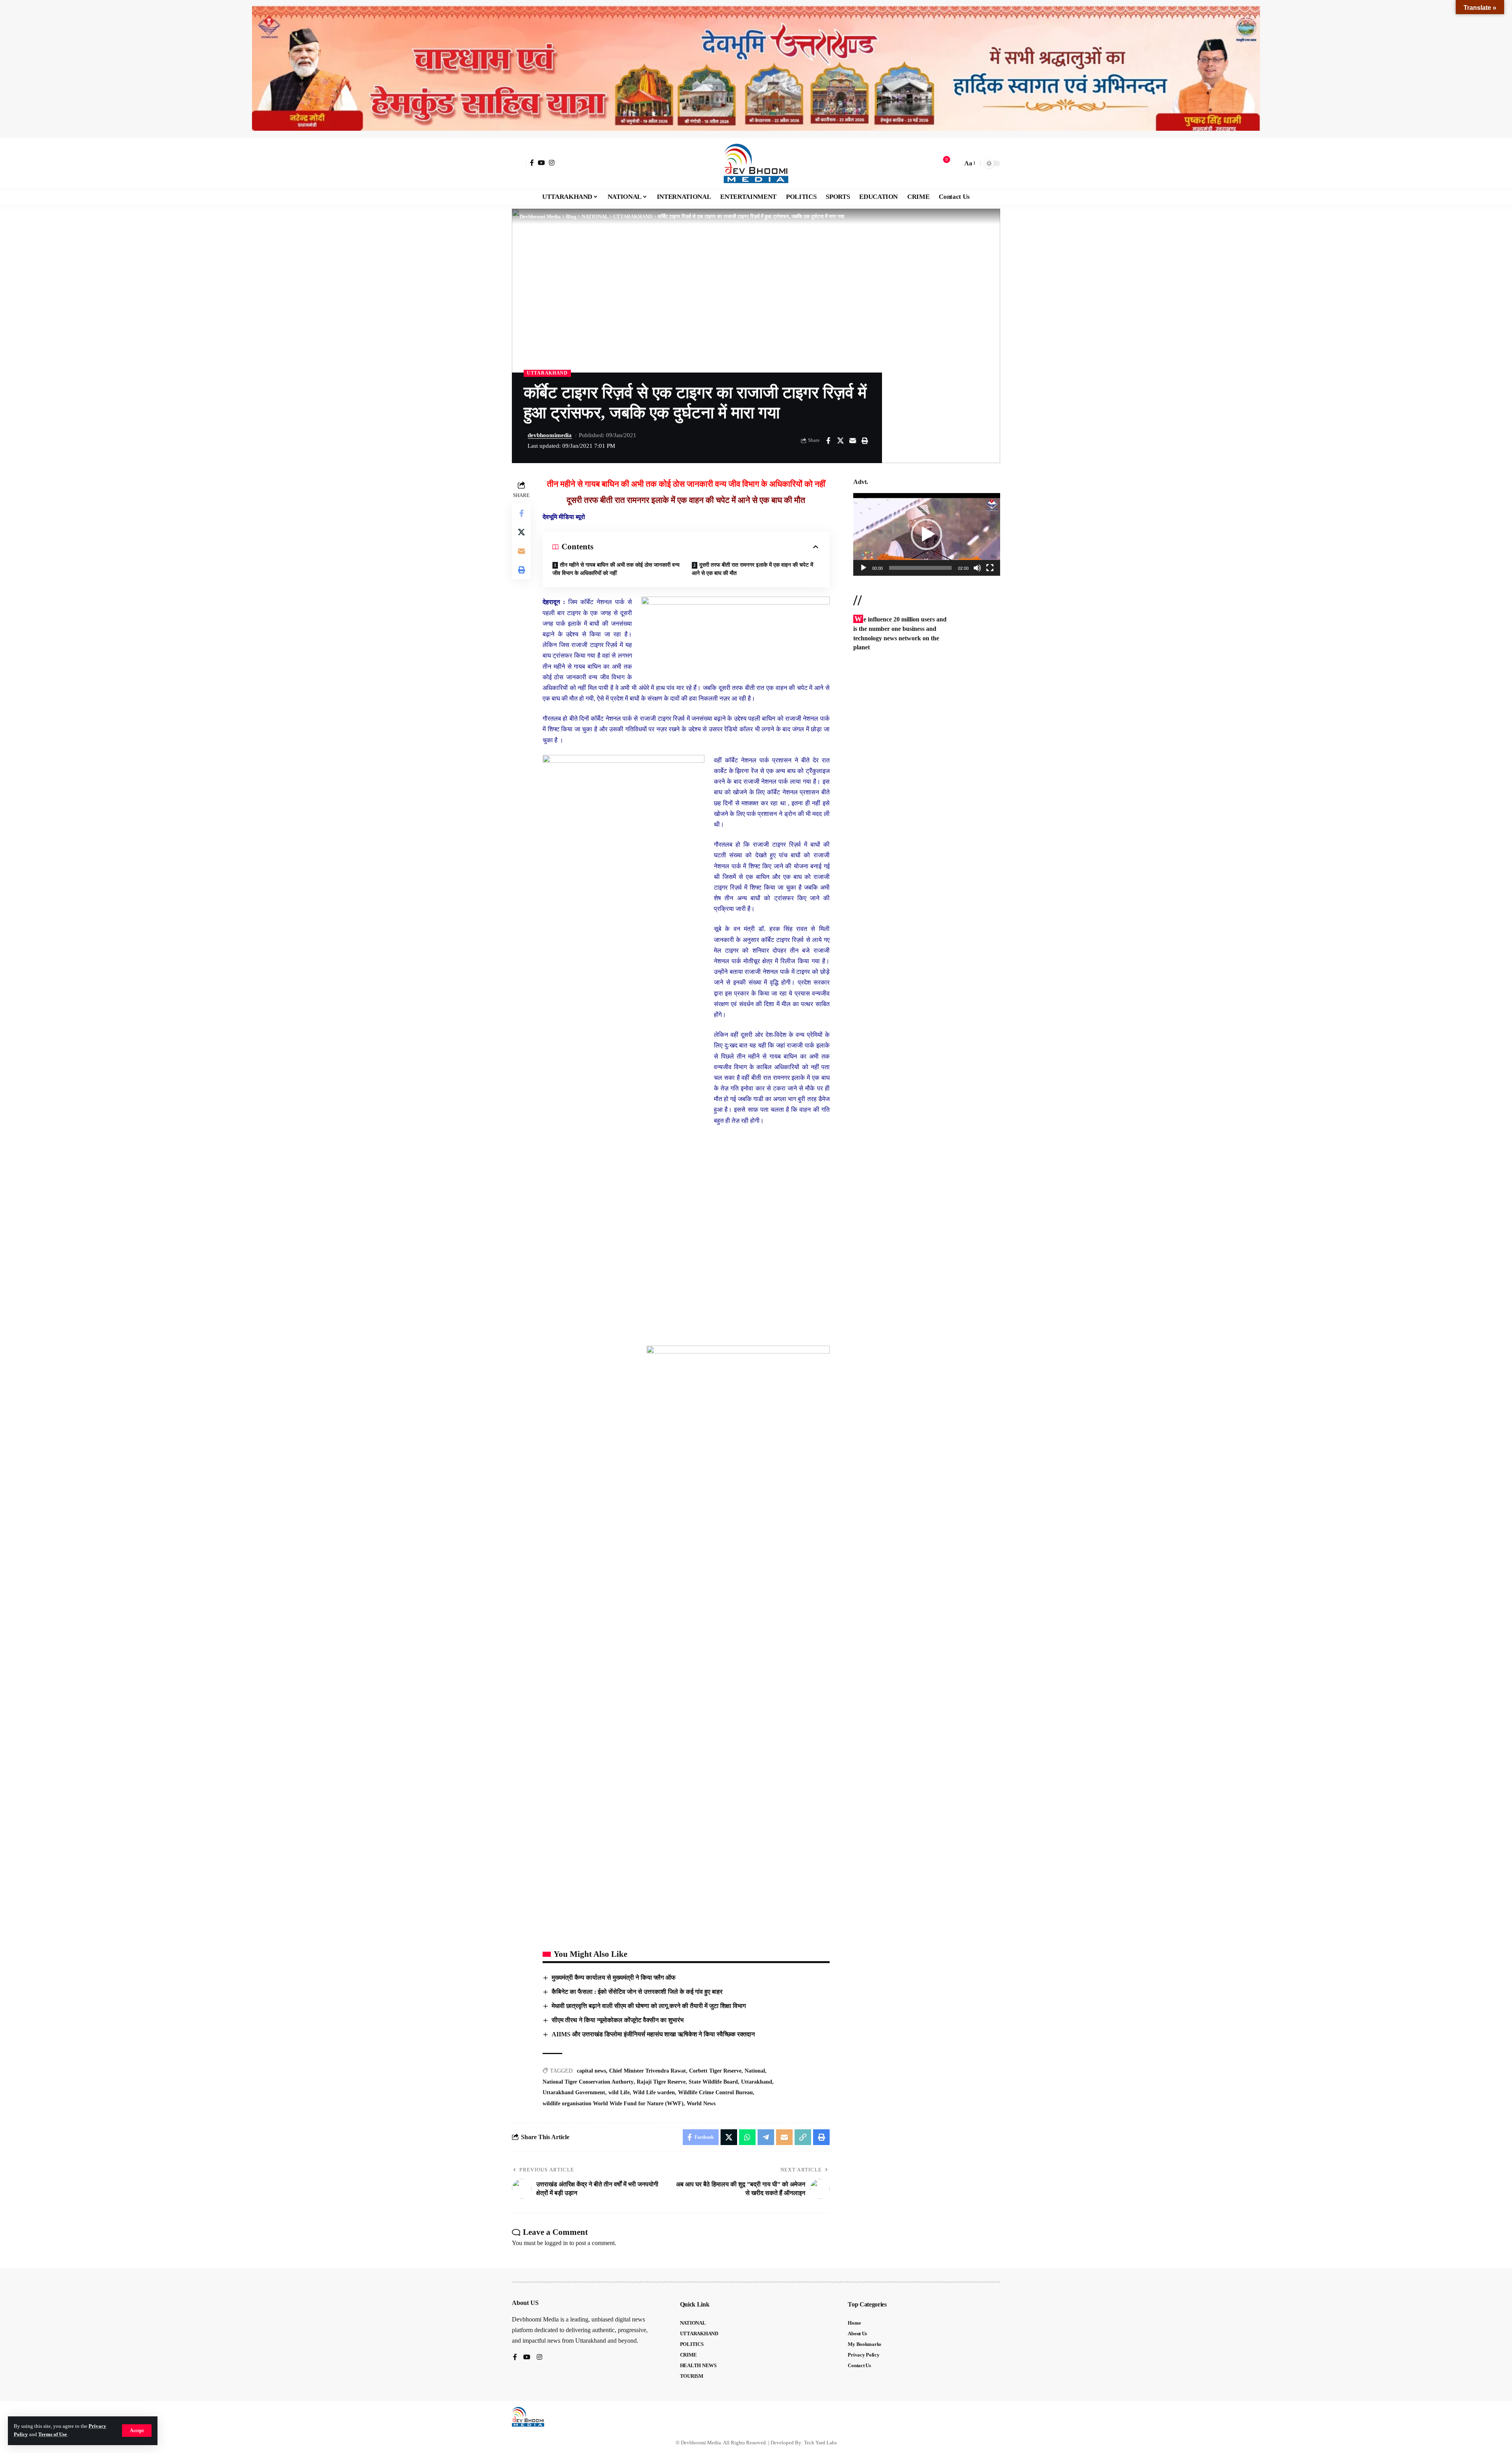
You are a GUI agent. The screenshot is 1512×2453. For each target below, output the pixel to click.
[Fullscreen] (990, 568)
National (755, 2071)
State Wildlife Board (713, 2082)
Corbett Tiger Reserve (715, 2071)
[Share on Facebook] (828, 441)
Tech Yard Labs (820, 2443)
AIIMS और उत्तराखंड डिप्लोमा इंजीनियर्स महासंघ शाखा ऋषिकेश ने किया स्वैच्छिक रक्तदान (653, 2034)
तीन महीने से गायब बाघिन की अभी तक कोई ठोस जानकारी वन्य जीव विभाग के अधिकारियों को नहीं (616, 569)
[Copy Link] (803, 2137)
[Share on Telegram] (766, 2137)
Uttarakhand (757, 2082)
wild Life (619, 2092)
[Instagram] (552, 163)
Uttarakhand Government (574, 2092)
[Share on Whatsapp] (747, 2137)
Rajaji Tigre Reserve (661, 2082)
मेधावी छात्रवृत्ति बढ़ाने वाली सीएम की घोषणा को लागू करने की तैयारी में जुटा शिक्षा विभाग (649, 2006)
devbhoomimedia (550, 435)
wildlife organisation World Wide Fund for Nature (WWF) (613, 2103)
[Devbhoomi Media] (756, 163)
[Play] (863, 568)
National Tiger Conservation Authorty (588, 2082)
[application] (927, 534)
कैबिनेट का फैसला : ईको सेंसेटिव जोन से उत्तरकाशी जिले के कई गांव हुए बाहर (637, 1992)
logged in (556, 2243)
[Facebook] (532, 163)
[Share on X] (840, 441)
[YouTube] (541, 163)
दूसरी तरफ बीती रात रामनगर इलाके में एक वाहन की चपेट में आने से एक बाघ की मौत (752, 569)
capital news (591, 2071)
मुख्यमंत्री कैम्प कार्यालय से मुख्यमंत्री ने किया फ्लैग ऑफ (614, 1977)
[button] (137, 2431)
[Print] (865, 441)
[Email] (852, 441)
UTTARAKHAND (547, 373)
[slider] (920, 568)
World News (701, 2103)
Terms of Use (53, 2434)
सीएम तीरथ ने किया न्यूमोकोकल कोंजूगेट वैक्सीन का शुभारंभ (618, 2020)
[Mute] (977, 568)
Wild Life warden (654, 2092)
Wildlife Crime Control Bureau (715, 2092)
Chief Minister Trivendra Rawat (648, 2071)
